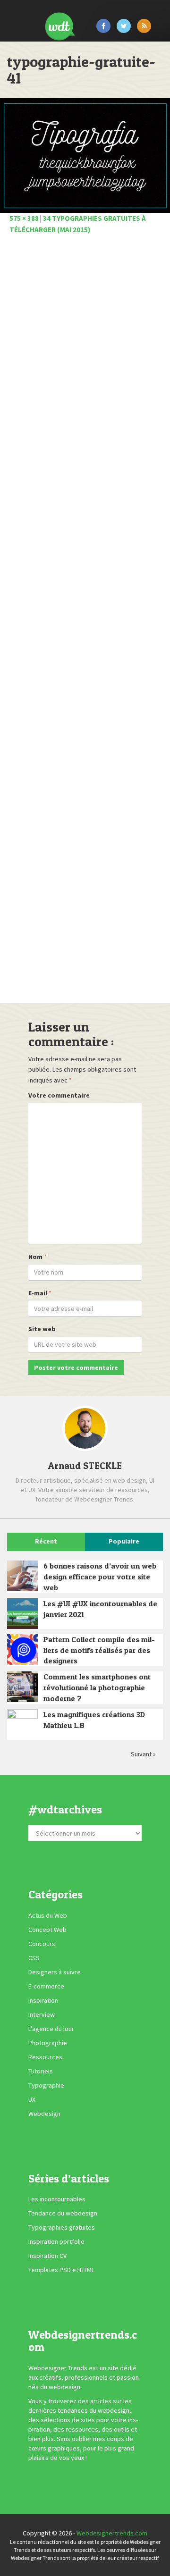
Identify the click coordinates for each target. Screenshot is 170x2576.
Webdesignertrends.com (112, 2533)
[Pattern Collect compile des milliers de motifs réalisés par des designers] (22, 1649)
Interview (42, 2014)
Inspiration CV (47, 2256)
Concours (42, 1944)
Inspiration (43, 2000)
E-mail (38, 1293)
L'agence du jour (51, 2029)
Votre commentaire (59, 1095)
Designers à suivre (55, 1972)
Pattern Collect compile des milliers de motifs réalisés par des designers (99, 1650)
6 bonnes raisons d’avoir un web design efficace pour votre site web (100, 1577)
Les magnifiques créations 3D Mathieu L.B (94, 1720)
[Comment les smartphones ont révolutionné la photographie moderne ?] (22, 1687)
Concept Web (47, 1930)
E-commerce (46, 1986)
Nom (35, 1257)
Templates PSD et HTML (61, 2270)
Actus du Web (48, 1915)
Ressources (45, 2057)
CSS (34, 1958)
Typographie (46, 2085)
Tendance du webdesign (63, 2213)
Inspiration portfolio (56, 2241)
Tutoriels (41, 2071)
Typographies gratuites (62, 2227)
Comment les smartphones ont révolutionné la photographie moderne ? (97, 1687)
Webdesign (44, 2114)
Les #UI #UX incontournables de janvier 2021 (100, 1609)
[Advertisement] (85, 622)
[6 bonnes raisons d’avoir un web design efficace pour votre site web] (22, 1576)
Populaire (124, 1541)
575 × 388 (24, 218)
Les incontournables (57, 2199)
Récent (46, 1541)
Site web (42, 1329)
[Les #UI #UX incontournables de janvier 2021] (22, 1614)
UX (32, 2099)
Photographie (48, 2043)
